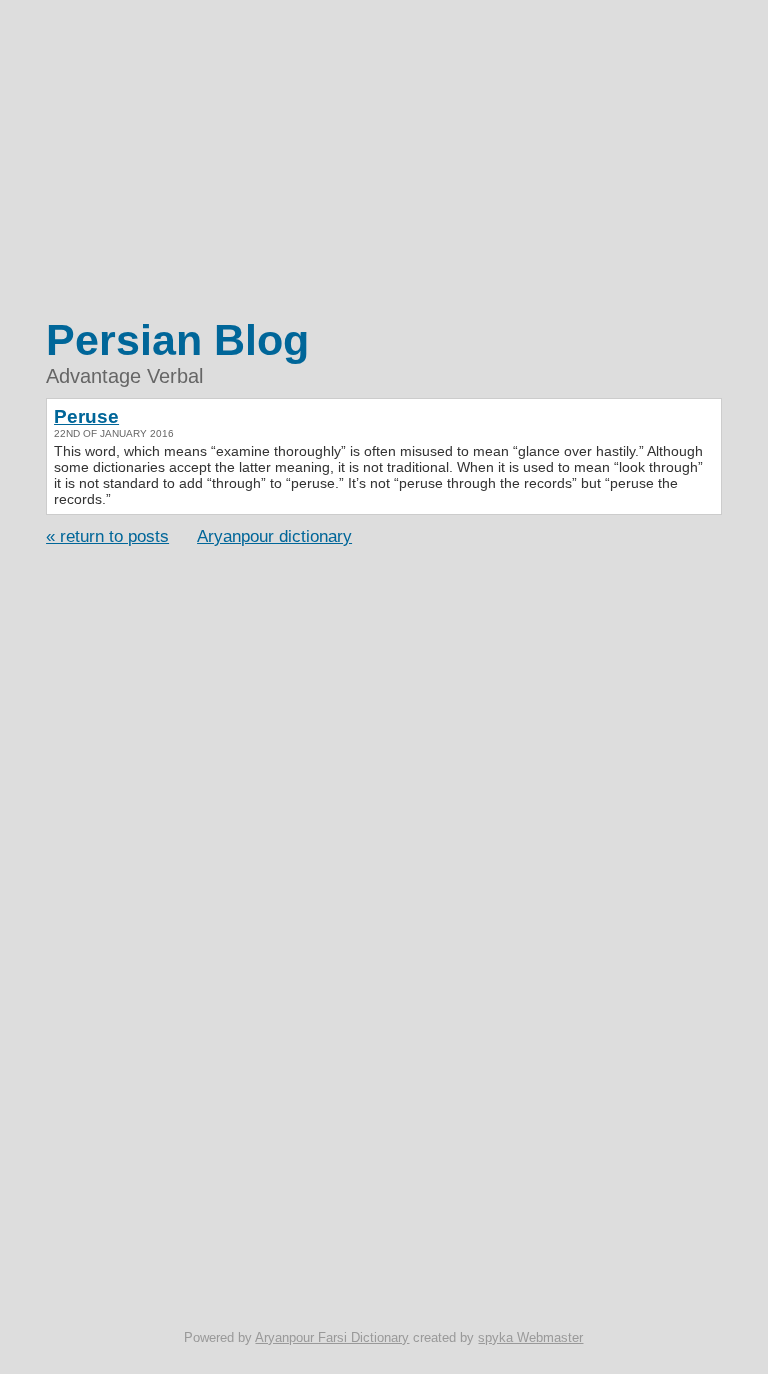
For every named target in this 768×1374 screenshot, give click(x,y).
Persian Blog (177, 340)
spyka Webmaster (530, 1337)
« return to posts (107, 536)
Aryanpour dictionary (274, 536)
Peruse (86, 416)
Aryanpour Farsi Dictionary (332, 1337)
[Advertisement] (384, 160)
